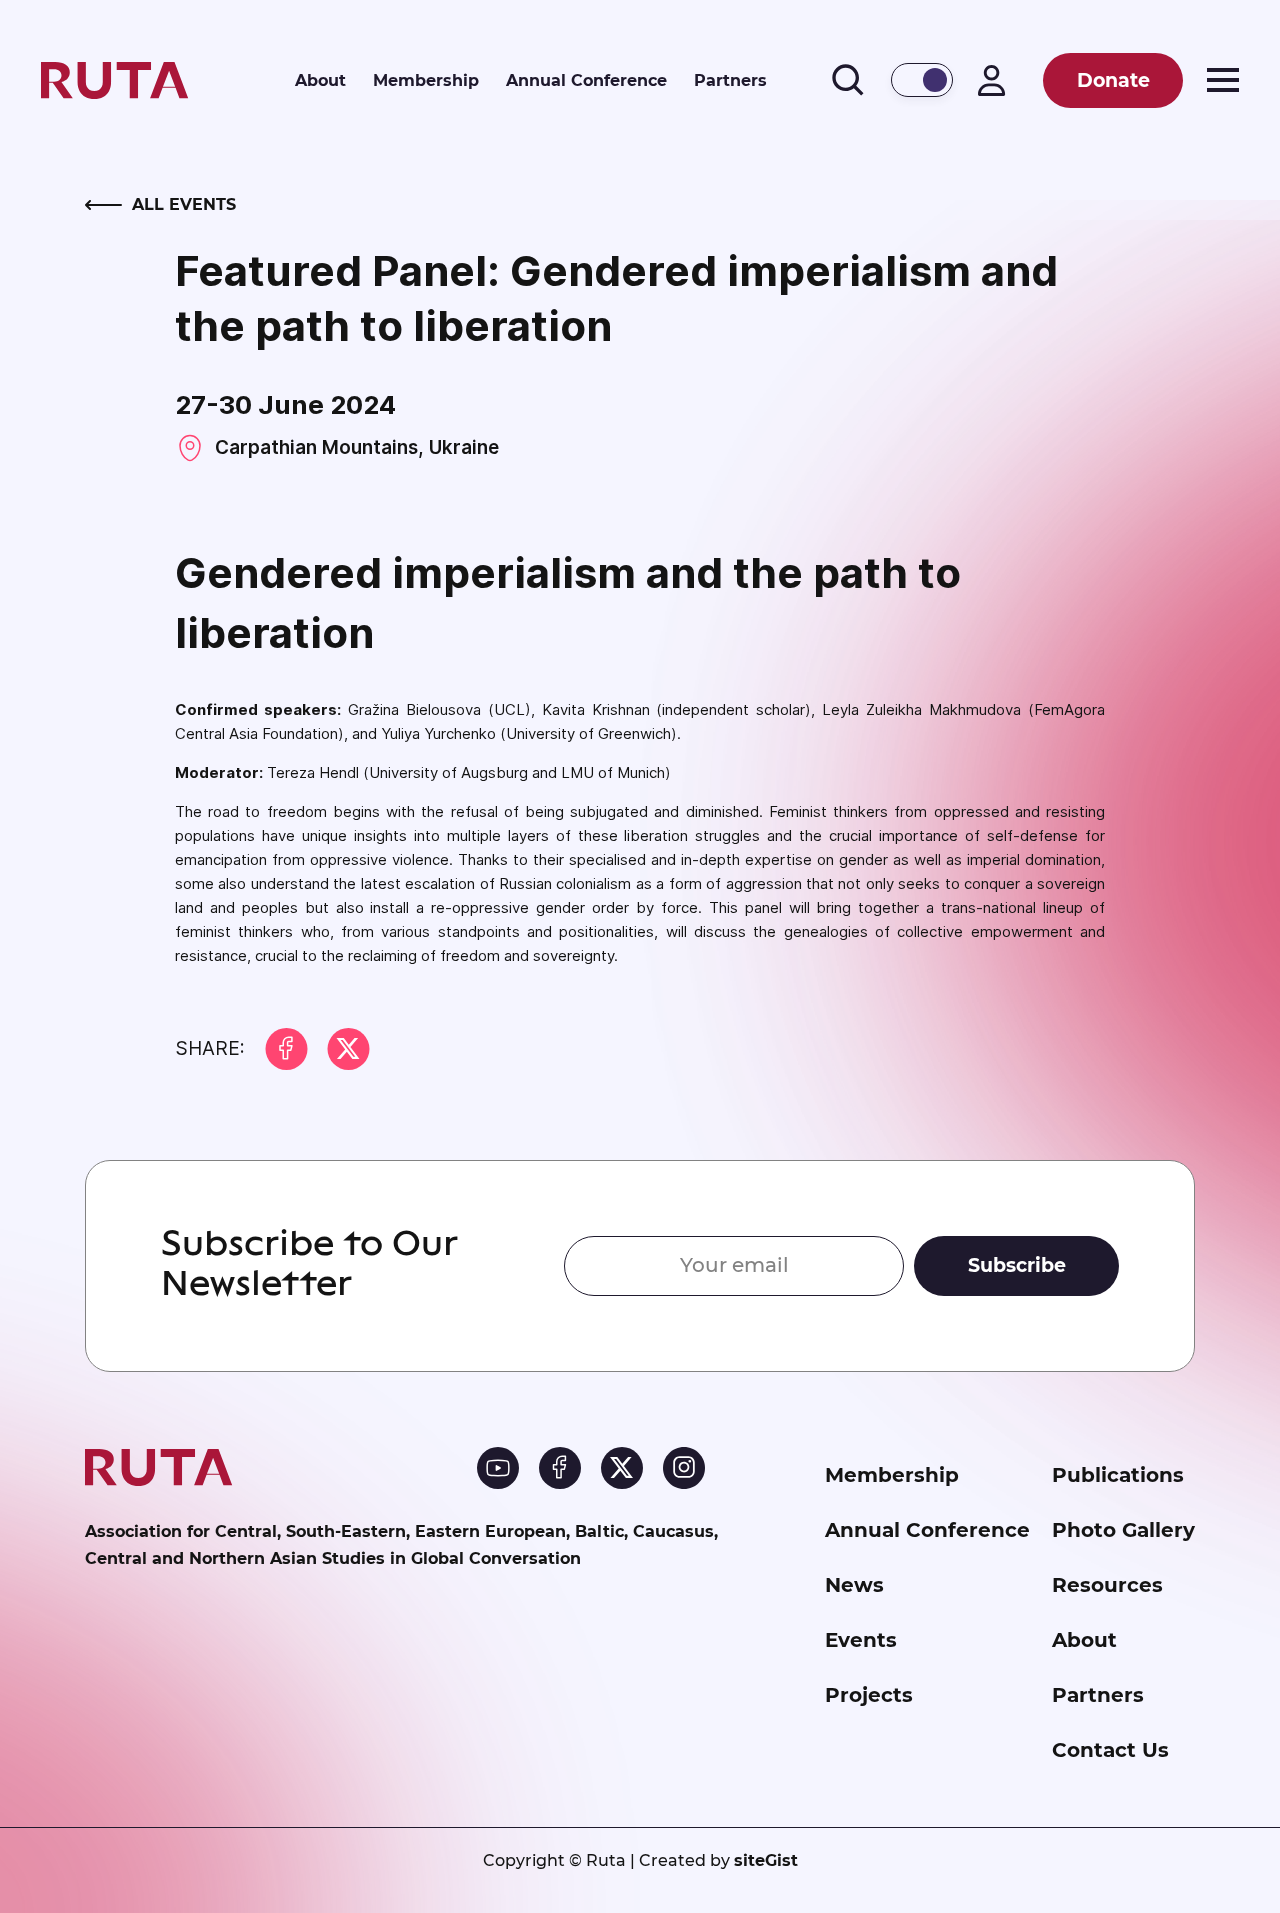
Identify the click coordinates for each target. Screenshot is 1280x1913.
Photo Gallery (1123, 1530)
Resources (1107, 1585)
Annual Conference (586, 79)
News (854, 1585)
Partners (730, 79)
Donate (1113, 80)
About (320, 79)
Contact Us (1110, 1750)
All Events (184, 204)
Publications (1118, 1475)
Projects (869, 1695)
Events (861, 1640)
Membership (426, 79)
